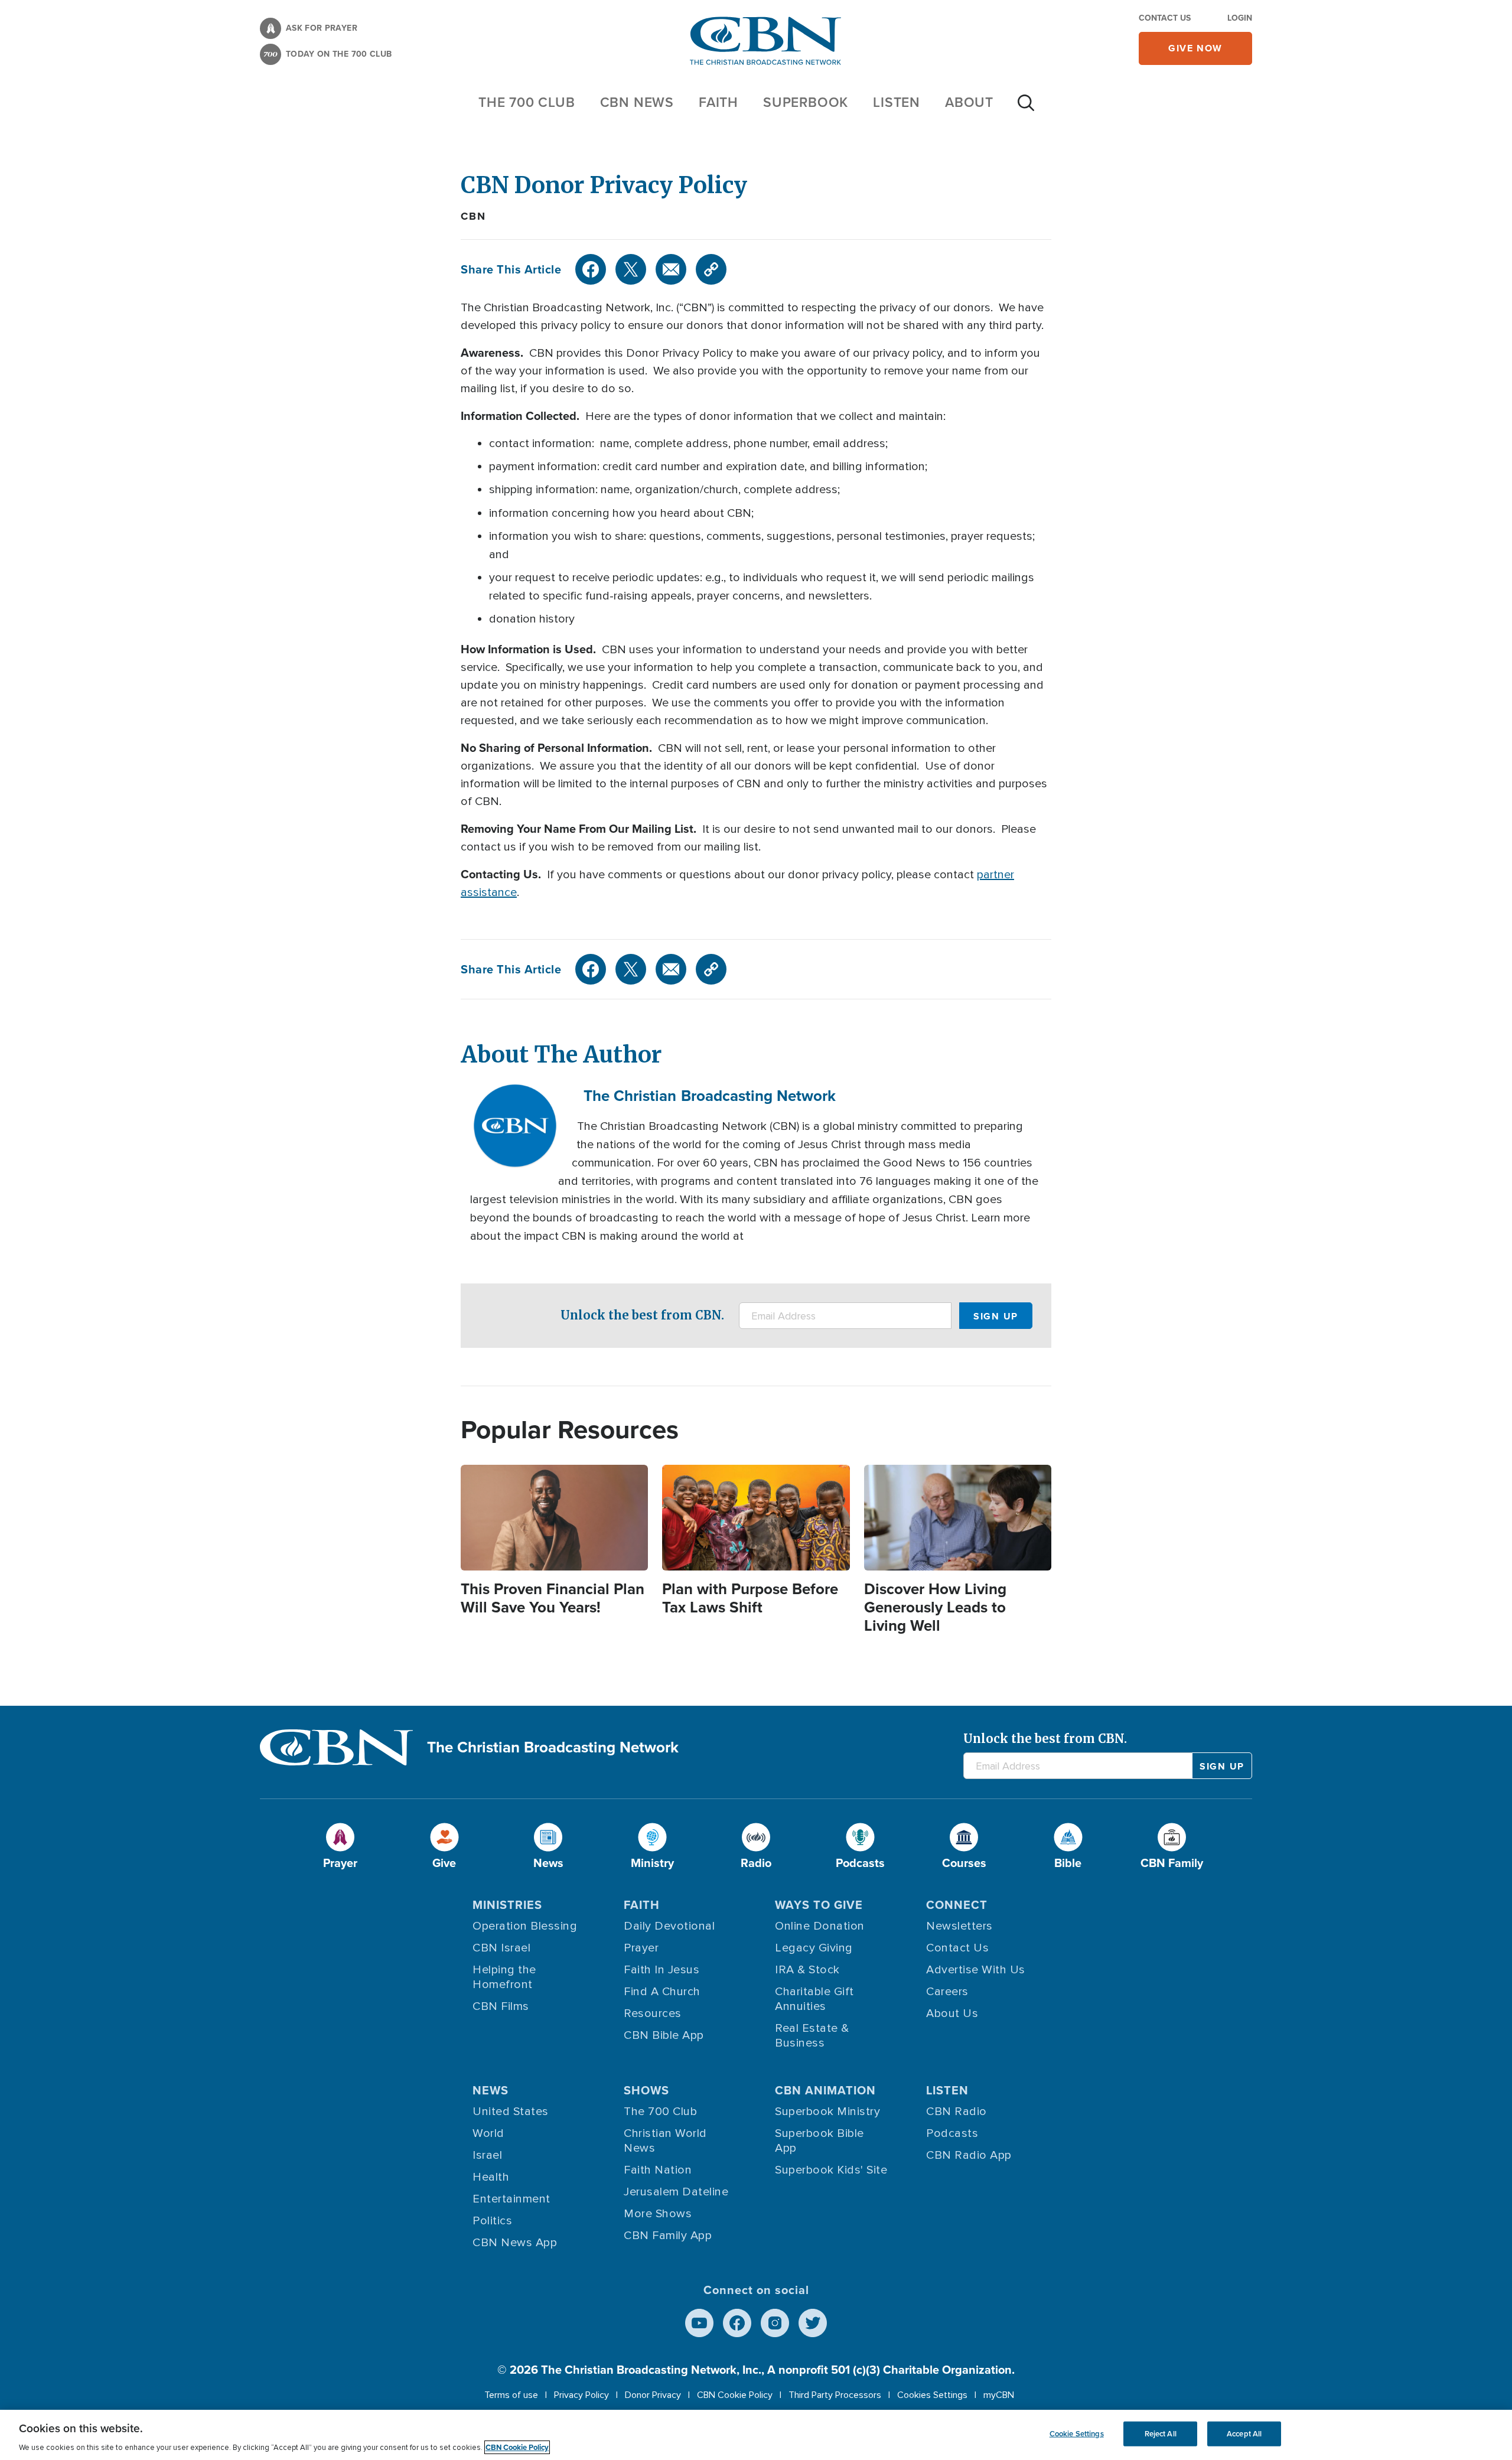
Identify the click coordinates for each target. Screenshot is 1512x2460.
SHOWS (646, 2090)
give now (1195, 48)
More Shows (658, 2214)
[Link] (711, 269)
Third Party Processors (835, 2395)
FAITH (718, 102)
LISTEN (897, 102)
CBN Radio (957, 2112)
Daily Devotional (669, 1926)
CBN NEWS (637, 102)
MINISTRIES (507, 1905)
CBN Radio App (969, 2155)
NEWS (491, 2090)
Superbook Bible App (819, 2141)
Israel (487, 2155)
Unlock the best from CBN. (642, 1315)
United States (511, 2112)
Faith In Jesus (661, 1970)
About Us (952, 2013)
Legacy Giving (814, 1948)
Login (1240, 18)
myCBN (999, 2395)
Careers (947, 1992)
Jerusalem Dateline (676, 2192)
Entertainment (511, 2199)
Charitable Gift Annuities (814, 1999)
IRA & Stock (807, 1970)
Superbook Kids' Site (831, 2170)
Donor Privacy (653, 2395)
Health (491, 2177)
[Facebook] (591, 269)
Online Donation (820, 1926)
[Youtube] (699, 2323)
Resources (653, 2013)
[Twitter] (631, 269)
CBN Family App (668, 2236)
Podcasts (952, 2133)
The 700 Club (527, 102)
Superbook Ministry (827, 2112)
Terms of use (511, 2395)
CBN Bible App (664, 2035)
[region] (756, 2435)
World (488, 2133)
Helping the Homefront (504, 1977)
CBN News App (515, 2243)
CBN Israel (501, 1948)
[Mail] (671, 269)
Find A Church (662, 1992)
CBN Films (501, 2006)
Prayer (641, 1948)
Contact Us (1165, 18)
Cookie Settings (1077, 2434)
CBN (473, 216)
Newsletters (959, 1926)
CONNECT (957, 1905)
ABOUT (969, 102)
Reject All (1161, 2434)
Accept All (1244, 2434)
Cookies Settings (932, 2395)
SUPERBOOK (806, 102)
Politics (492, 2221)
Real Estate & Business (812, 2036)
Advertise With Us (976, 1970)
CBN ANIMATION (825, 2090)
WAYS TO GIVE (819, 1905)
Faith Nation (658, 2170)
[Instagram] (775, 2323)
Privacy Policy (581, 2395)
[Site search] (1026, 109)
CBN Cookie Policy (735, 2395)
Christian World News (665, 2141)
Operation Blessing (525, 1926)
